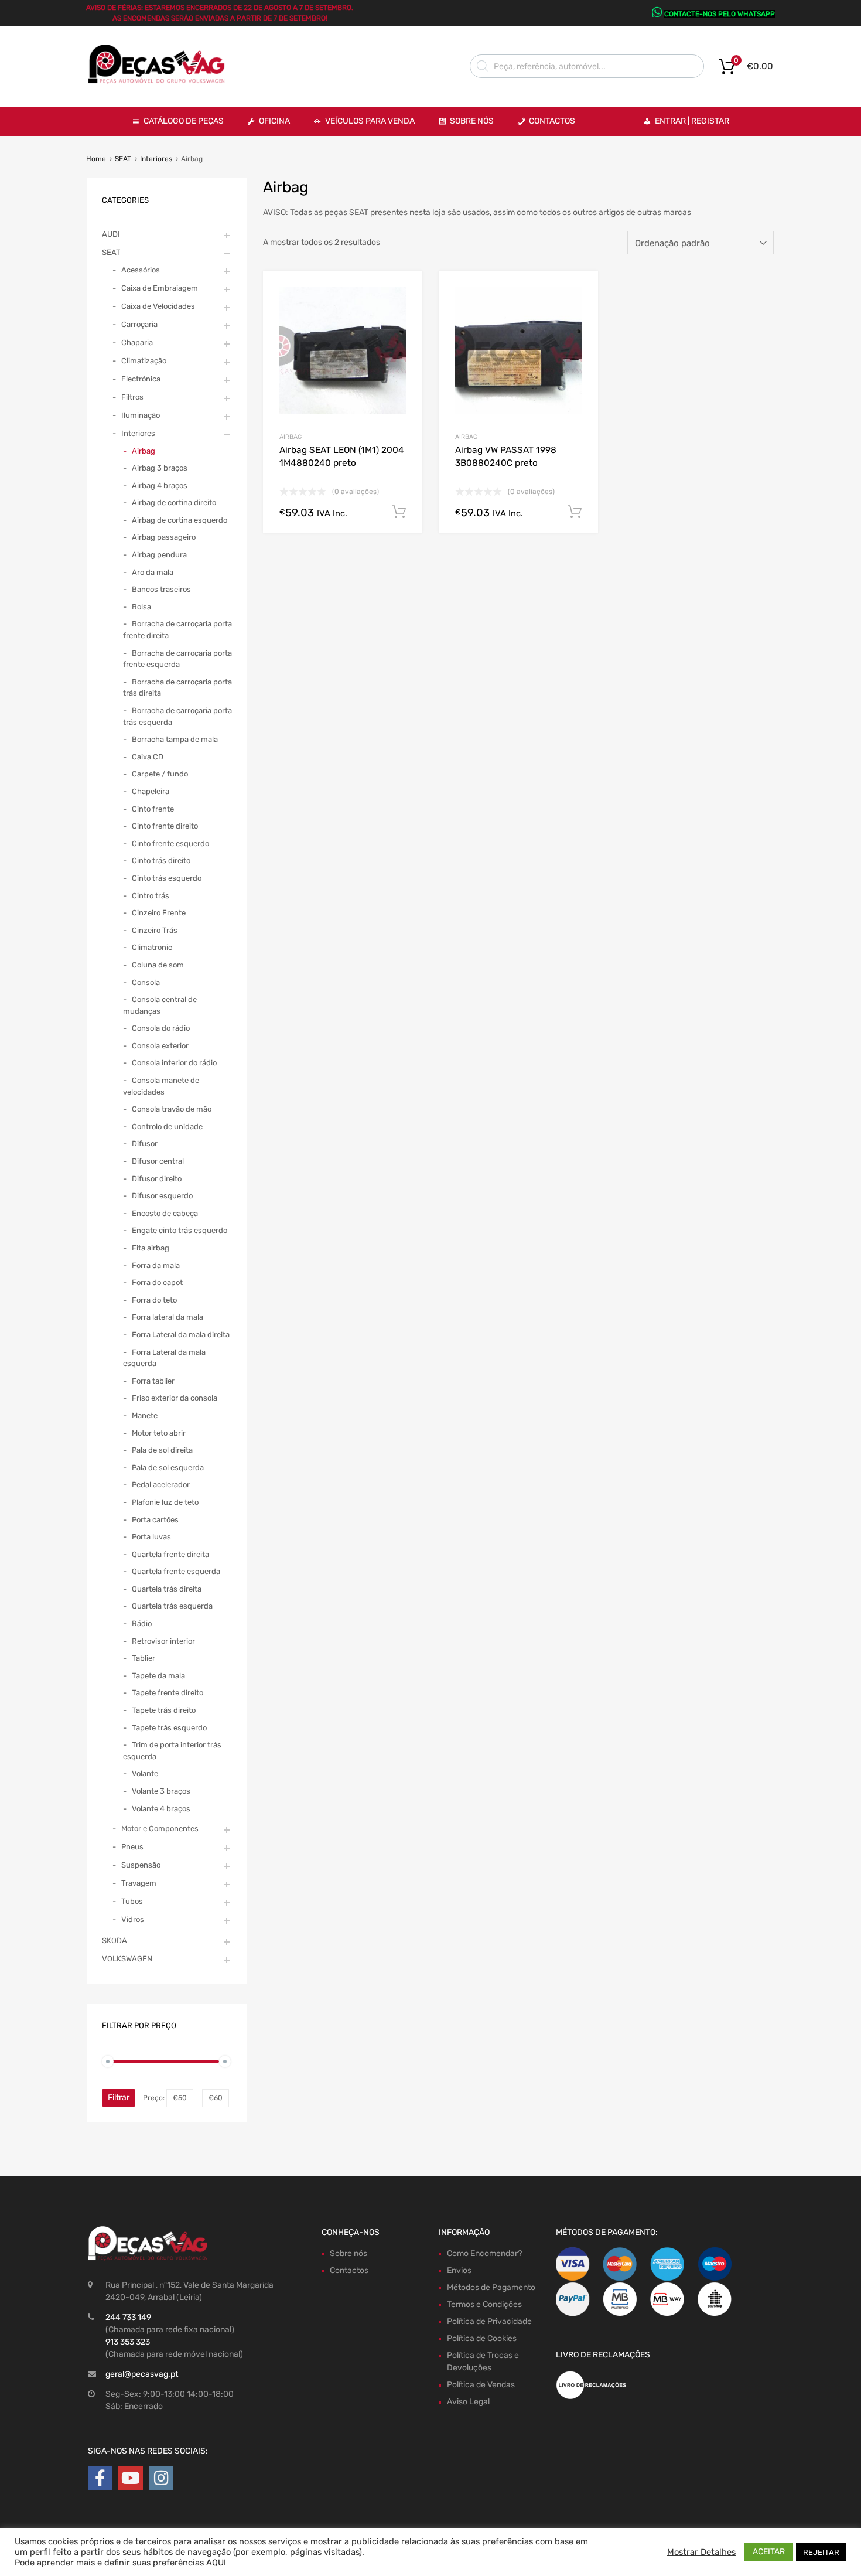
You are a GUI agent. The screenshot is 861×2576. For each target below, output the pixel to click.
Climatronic (152, 947)
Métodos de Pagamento (491, 2287)
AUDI (111, 234)
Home (96, 159)
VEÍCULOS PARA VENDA (370, 121)
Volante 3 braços (161, 1791)
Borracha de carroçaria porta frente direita (177, 630)
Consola (146, 982)
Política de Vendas (481, 2385)
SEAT (123, 159)
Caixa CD (148, 757)
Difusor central (158, 1161)
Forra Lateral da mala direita (181, 1335)
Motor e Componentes (160, 1829)
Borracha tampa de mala (175, 739)
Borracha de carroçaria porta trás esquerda (177, 716)
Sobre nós (348, 2253)
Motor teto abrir (159, 1433)
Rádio (142, 1623)
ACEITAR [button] (769, 2552)
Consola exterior (160, 1046)
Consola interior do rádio (174, 1063)
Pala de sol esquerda (168, 1468)
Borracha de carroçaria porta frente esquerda (177, 659)
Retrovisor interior (163, 1641)
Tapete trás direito (164, 1710)
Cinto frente (153, 809)
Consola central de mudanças (160, 1005)
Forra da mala (156, 1265)
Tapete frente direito (168, 1693)
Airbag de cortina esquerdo (180, 520)
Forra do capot (157, 1282)
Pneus (132, 1847)
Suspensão (141, 1865)
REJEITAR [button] (821, 2552)
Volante (145, 1773)
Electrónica (141, 379)
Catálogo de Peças (184, 121)
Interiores (156, 159)
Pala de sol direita (162, 1450)
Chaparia (137, 343)
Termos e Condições (484, 2304)
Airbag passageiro (164, 537)
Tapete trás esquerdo (169, 1728)
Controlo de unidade (167, 1127)
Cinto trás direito (161, 861)
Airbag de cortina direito (174, 502)
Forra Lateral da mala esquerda (164, 1358)
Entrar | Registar (692, 121)
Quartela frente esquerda (176, 1571)
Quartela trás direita (167, 1589)
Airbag (291, 437)
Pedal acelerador (161, 1485)
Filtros (132, 397)
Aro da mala (153, 572)
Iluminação (141, 415)
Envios (459, 2270)
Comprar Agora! (399, 512)
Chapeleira (151, 791)
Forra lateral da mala (168, 1317)
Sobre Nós (472, 121)
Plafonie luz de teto (165, 1502)
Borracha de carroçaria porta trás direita (177, 688)
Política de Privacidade (489, 2321)
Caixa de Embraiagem (160, 288)
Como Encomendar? (484, 2253)
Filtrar (119, 2098)
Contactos (552, 121)
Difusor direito (157, 1179)
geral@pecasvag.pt (142, 2374)
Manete (145, 1415)
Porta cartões (155, 1520)
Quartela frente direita (170, 1554)
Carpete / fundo (160, 774)
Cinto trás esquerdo (167, 878)
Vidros (133, 1919)
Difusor (145, 1144)
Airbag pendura (159, 555)
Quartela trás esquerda (172, 1606)
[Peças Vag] (161, 81)
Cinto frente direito (165, 826)
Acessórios (141, 270)
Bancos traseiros (161, 589)
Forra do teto (154, 1300)
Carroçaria (139, 324)
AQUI (216, 2563)
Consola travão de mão (172, 1109)
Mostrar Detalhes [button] (701, 2552)
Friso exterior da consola (175, 1398)
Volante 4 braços (161, 1809)
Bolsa (141, 607)
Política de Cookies (482, 2338)
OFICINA (274, 121)
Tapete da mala (158, 1676)
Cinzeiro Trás (155, 930)
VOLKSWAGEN (127, 1959)
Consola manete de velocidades (161, 1086)
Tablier (143, 1658)
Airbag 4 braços (160, 485)
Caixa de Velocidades (158, 306)
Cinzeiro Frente (159, 913)
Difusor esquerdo (162, 1196)
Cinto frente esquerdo (170, 844)
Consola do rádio (161, 1028)
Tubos (132, 1901)
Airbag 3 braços (160, 468)
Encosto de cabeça (165, 1213)
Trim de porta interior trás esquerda (172, 1751)
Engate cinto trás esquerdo (180, 1230)
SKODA (115, 1940)
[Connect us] (100, 2478)
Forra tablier (153, 1381)
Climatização (144, 361)
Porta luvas (151, 1537)
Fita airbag (151, 1248)
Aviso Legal (468, 2402)
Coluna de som (158, 965)
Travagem (139, 1883)
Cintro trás (151, 896)
